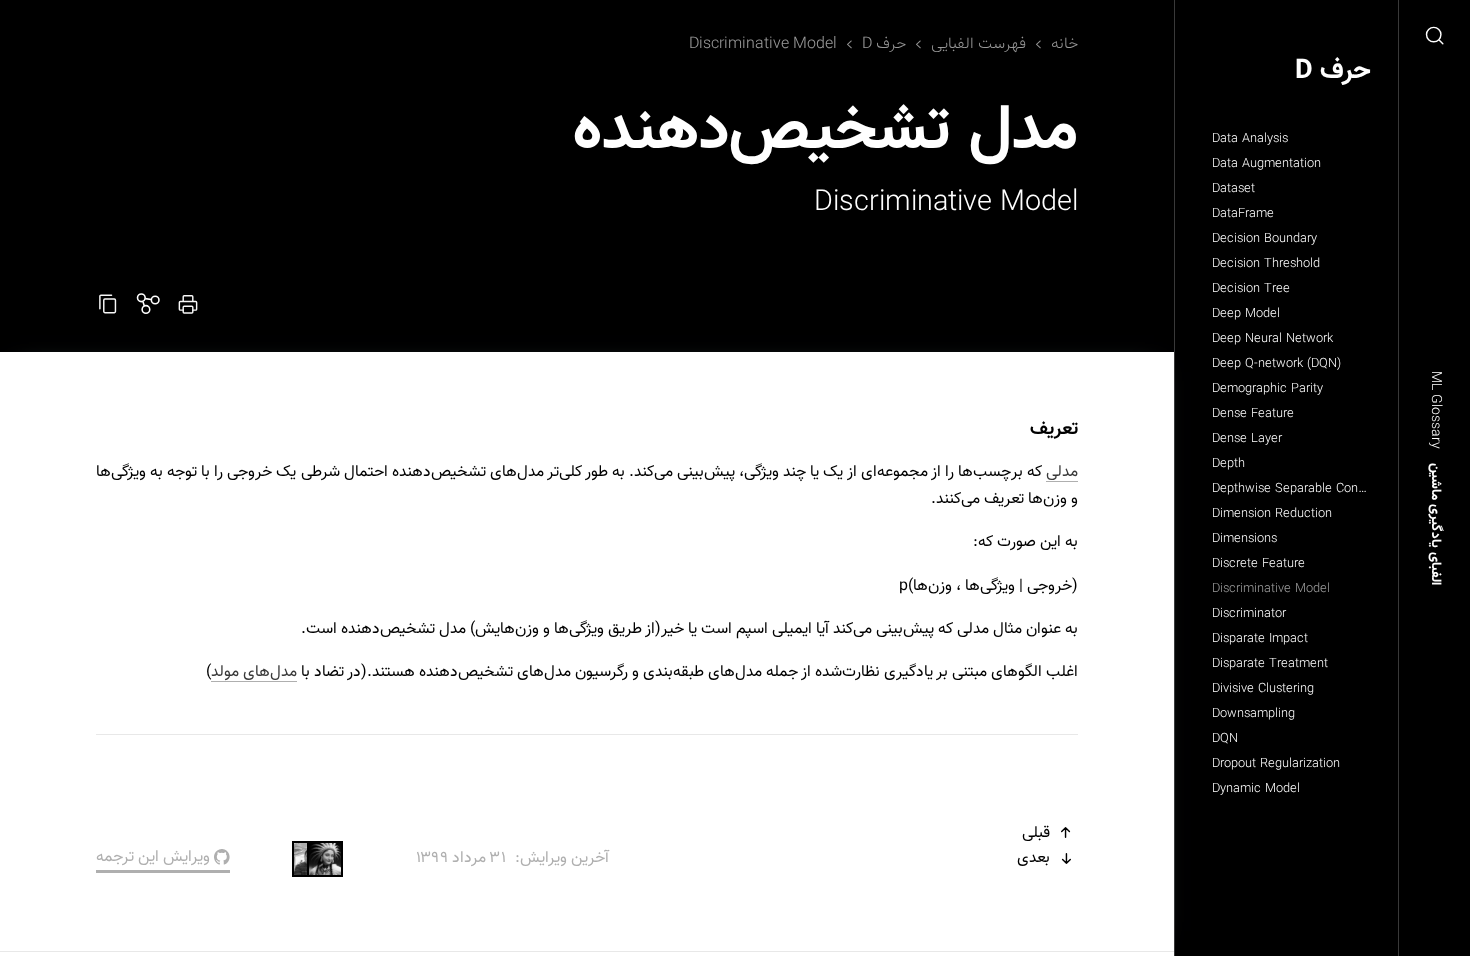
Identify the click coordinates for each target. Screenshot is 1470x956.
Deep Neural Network (1272, 339)
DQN (1225, 739)
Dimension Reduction (1272, 514)
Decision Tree (1251, 289)
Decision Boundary (1264, 239)
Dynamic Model (1256, 789)
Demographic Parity (1267, 389)
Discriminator (1249, 614)
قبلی (1038, 833)
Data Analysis (1250, 139)
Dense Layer (1247, 439)
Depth (1228, 464)
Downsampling (1253, 714)
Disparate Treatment (1270, 664)
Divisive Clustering (1263, 689)
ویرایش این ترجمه (155, 857)
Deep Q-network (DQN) (1276, 364)
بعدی (1035, 858)
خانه (1064, 44)
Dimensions (1244, 539)
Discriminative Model (1271, 589)
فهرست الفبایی (978, 44)
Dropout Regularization (1276, 764)
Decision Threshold (1266, 264)
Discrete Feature (1258, 564)
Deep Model (1246, 314)
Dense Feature (1253, 414)
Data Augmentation (1266, 164)
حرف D (1333, 71)
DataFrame (1243, 214)
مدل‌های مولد (254, 672)
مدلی (1062, 472)
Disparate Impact (1260, 639)
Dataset (1233, 189)
